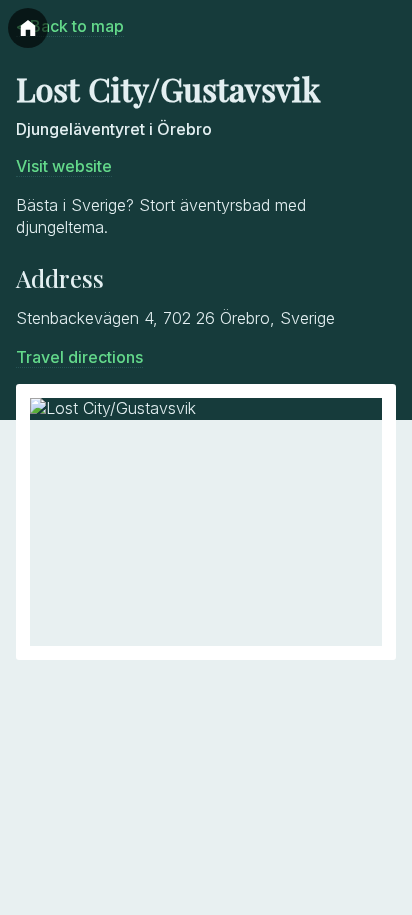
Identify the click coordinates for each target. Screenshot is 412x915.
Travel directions (79, 357)
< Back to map (70, 26)
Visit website (64, 166)
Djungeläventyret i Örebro (114, 129)
